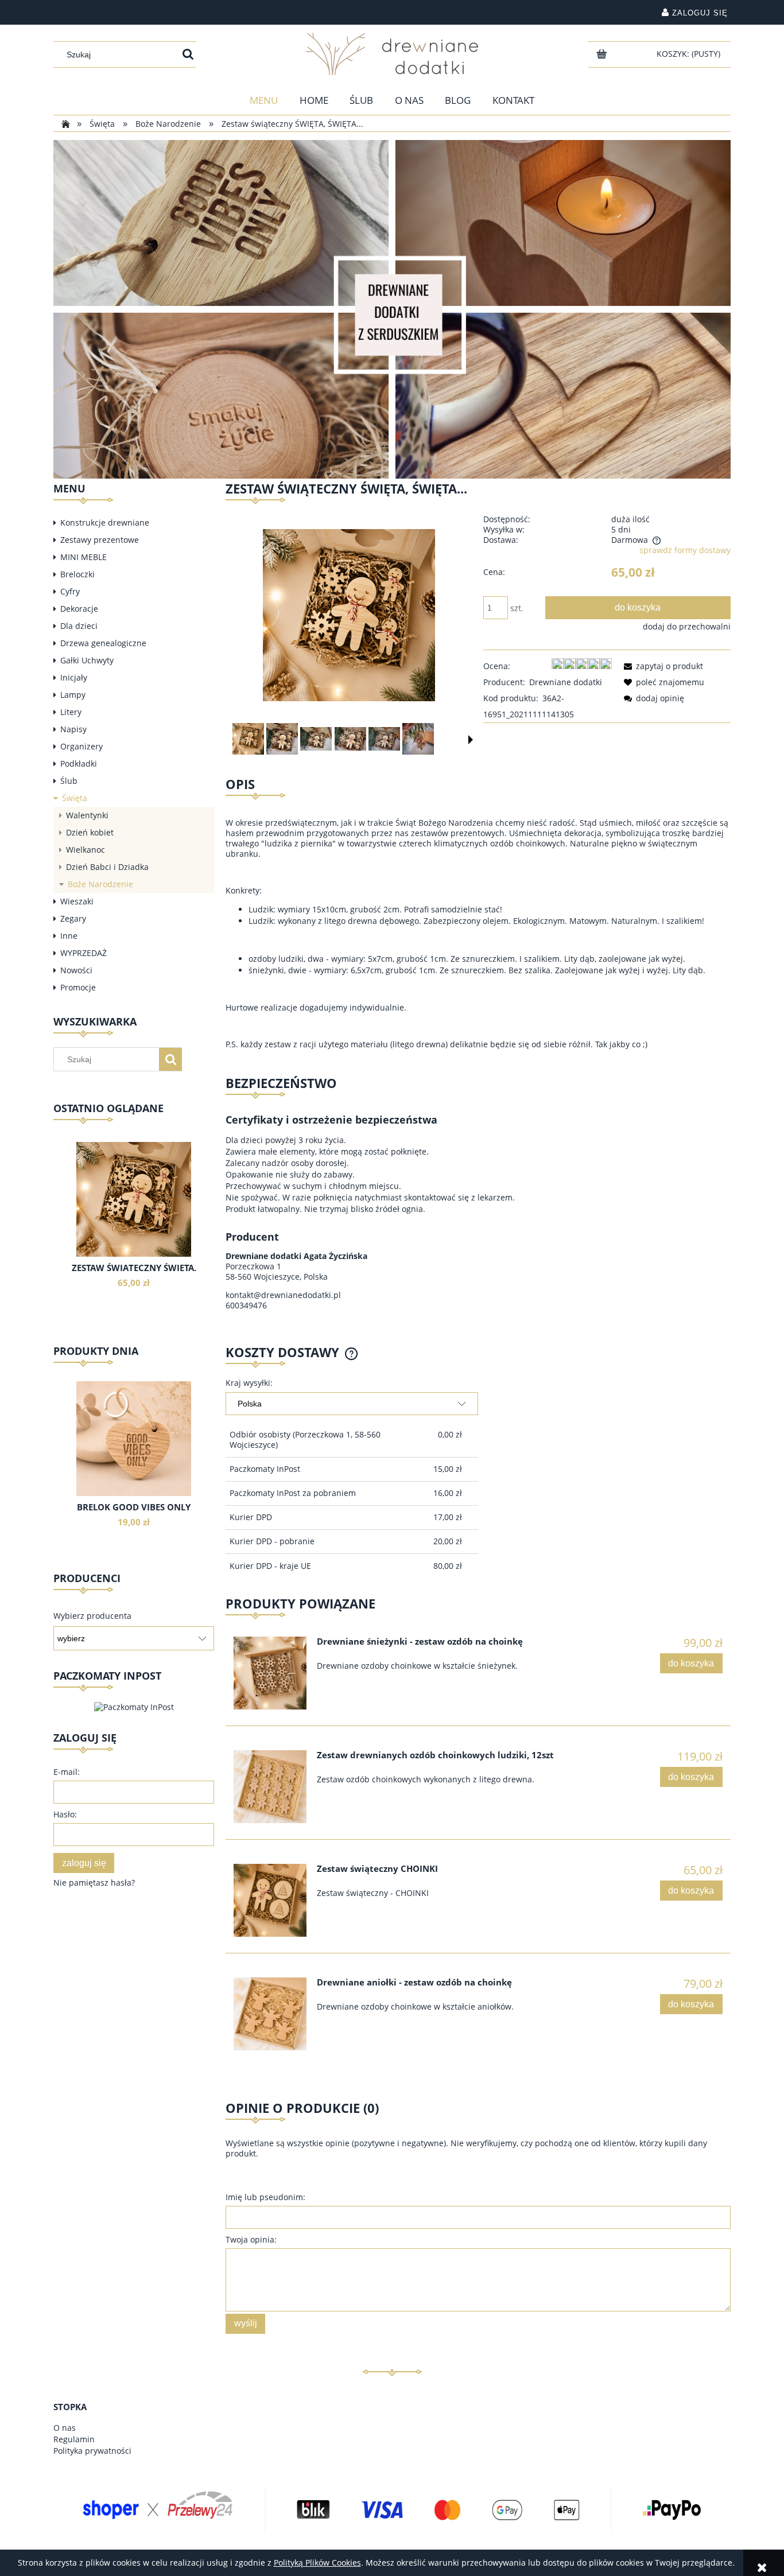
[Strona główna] (392, 54)
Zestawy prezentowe (100, 540)
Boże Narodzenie (100, 884)
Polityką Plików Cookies (317, 2563)
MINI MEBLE (84, 557)
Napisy (73, 729)
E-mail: (67, 1772)
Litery (71, 712)
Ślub (69, 781)
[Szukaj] (188, 55)
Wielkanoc (86, 850)
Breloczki (77, 574)
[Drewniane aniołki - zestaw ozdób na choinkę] (270, 2014)
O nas (65, 2428)
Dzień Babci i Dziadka (107, 867)
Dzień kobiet (90, 832)
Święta (75, 798)
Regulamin (74, 2439)
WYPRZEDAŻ (84, 953)
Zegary (73, 918)
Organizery (81, 746)
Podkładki (79, 764)
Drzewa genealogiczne (103, 643)
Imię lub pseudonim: (265, 2197)
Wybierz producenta (92, 1616)
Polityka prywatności (92, 2451)
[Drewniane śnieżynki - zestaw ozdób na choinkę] (270, 1673)
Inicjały (74, 677)
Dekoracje (79, 609)
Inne (69, 936)
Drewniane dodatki (566, 682)
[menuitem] (264, 100)
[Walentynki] (392, 308)
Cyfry (70, 591)
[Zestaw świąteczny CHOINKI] (270, 1900)
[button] (471, 740)
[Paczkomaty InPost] (134, 1706)
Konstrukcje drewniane (105, 522)
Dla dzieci (79, 626)
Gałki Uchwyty (87, 660)
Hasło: (65, 1814)
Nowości (76, 970)
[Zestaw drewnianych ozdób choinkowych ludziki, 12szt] (270, 1787)
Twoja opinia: (251, 2239)
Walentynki (87, 815)
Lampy (73, 695)
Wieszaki (77, 901)
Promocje (78, 987)
